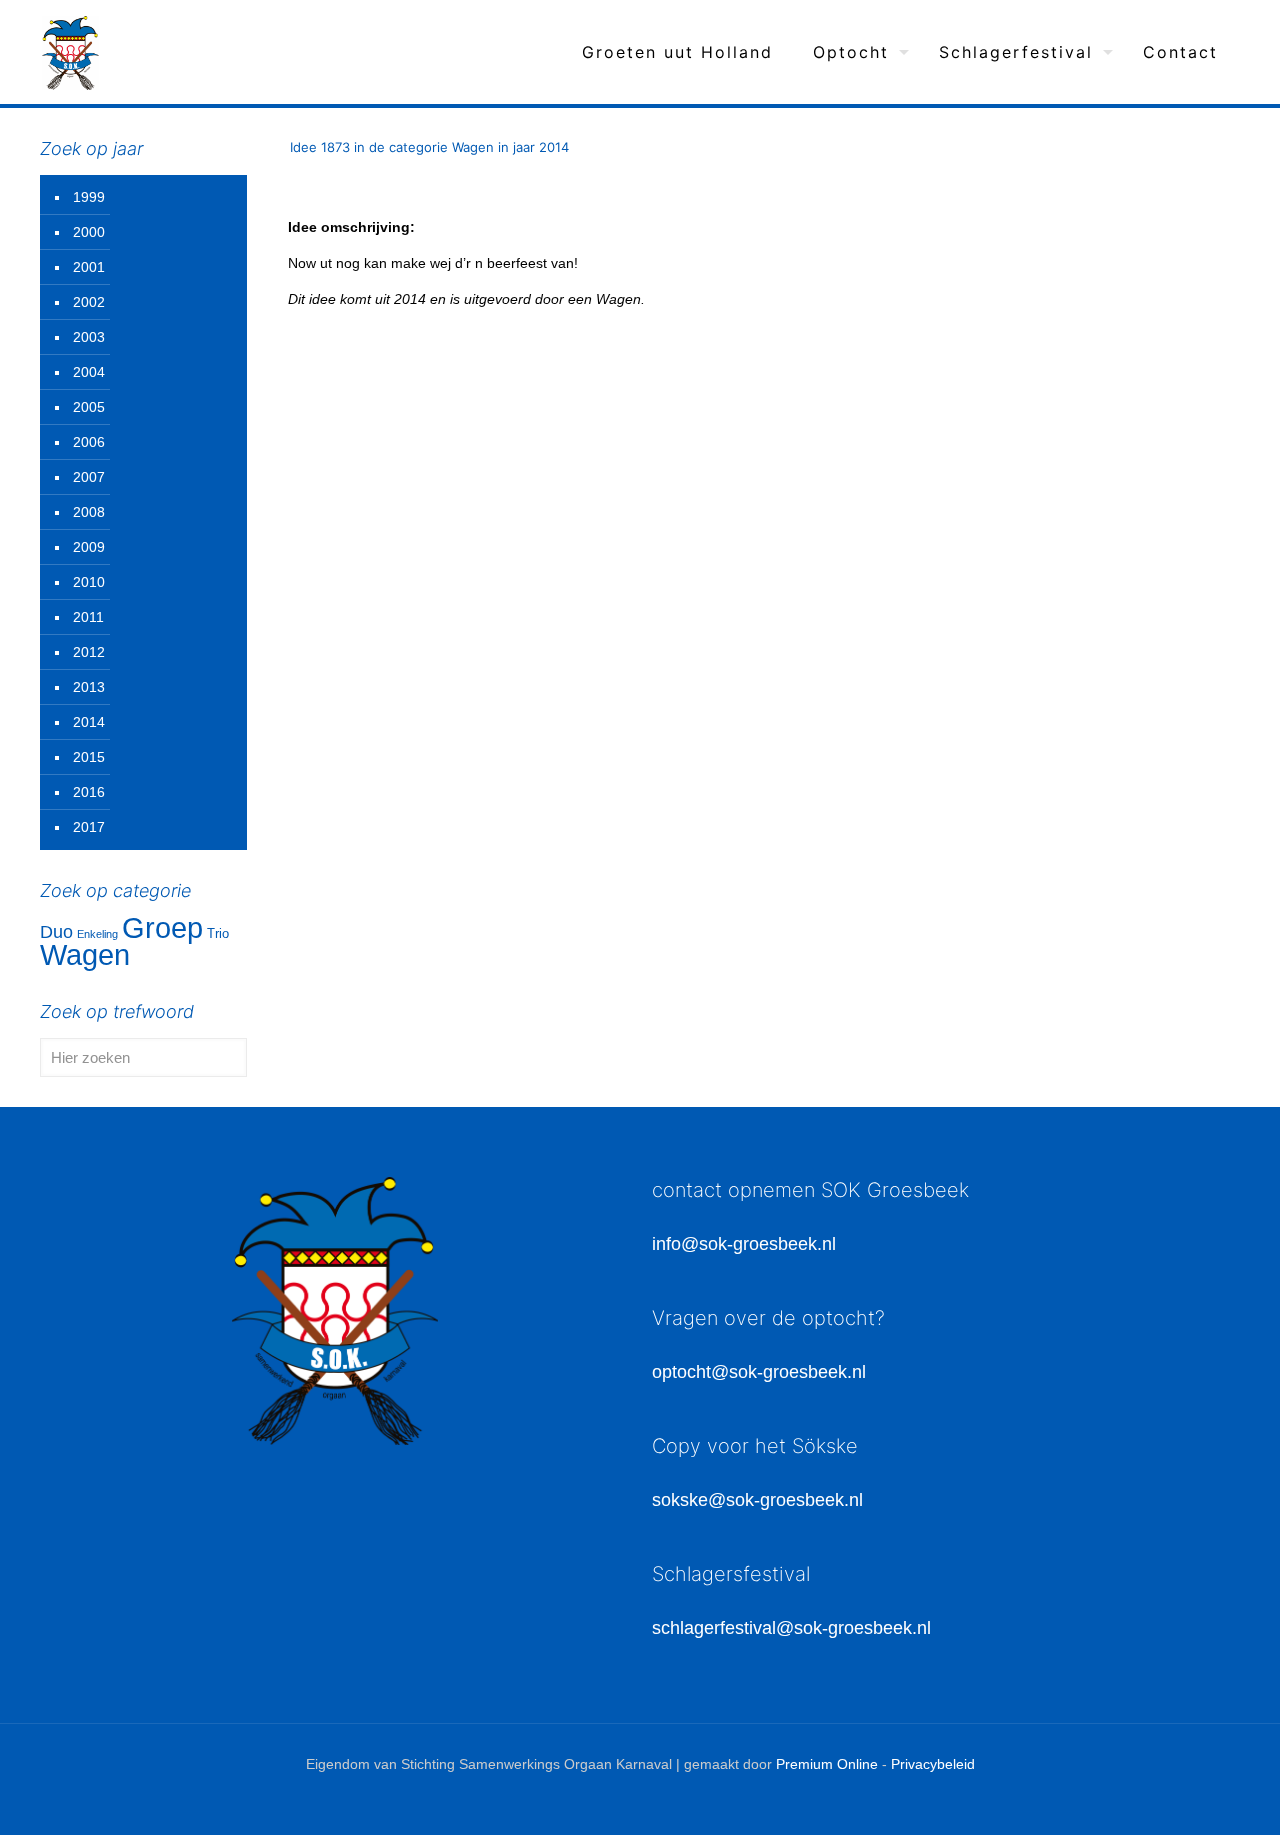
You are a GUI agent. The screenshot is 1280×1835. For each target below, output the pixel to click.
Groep (162, 927)
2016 (89, 792)
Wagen (85, 955)
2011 (88, 617)
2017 (89, 827)
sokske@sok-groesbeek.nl (757, 1500)
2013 (89, 687)
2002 (89, 302)
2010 (89, 582)
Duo (56, 932)
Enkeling (97, 934)
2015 (89, 757)
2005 (89, 407)
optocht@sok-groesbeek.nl (759, 1372)
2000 (89, 232)
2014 (89, 722)
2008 (89, 512)
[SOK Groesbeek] (70, 52)
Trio (218, 933)
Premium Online (827, 1764)
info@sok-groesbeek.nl (744, 1244)
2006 (89, 442)
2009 (89, 547)
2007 (89, 477)
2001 (89, 267)
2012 (89, 652)
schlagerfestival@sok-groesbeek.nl (791, 1628)
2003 (89, 337)
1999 (89, 197)
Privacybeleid (933, 1764)
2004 (89, 372)
